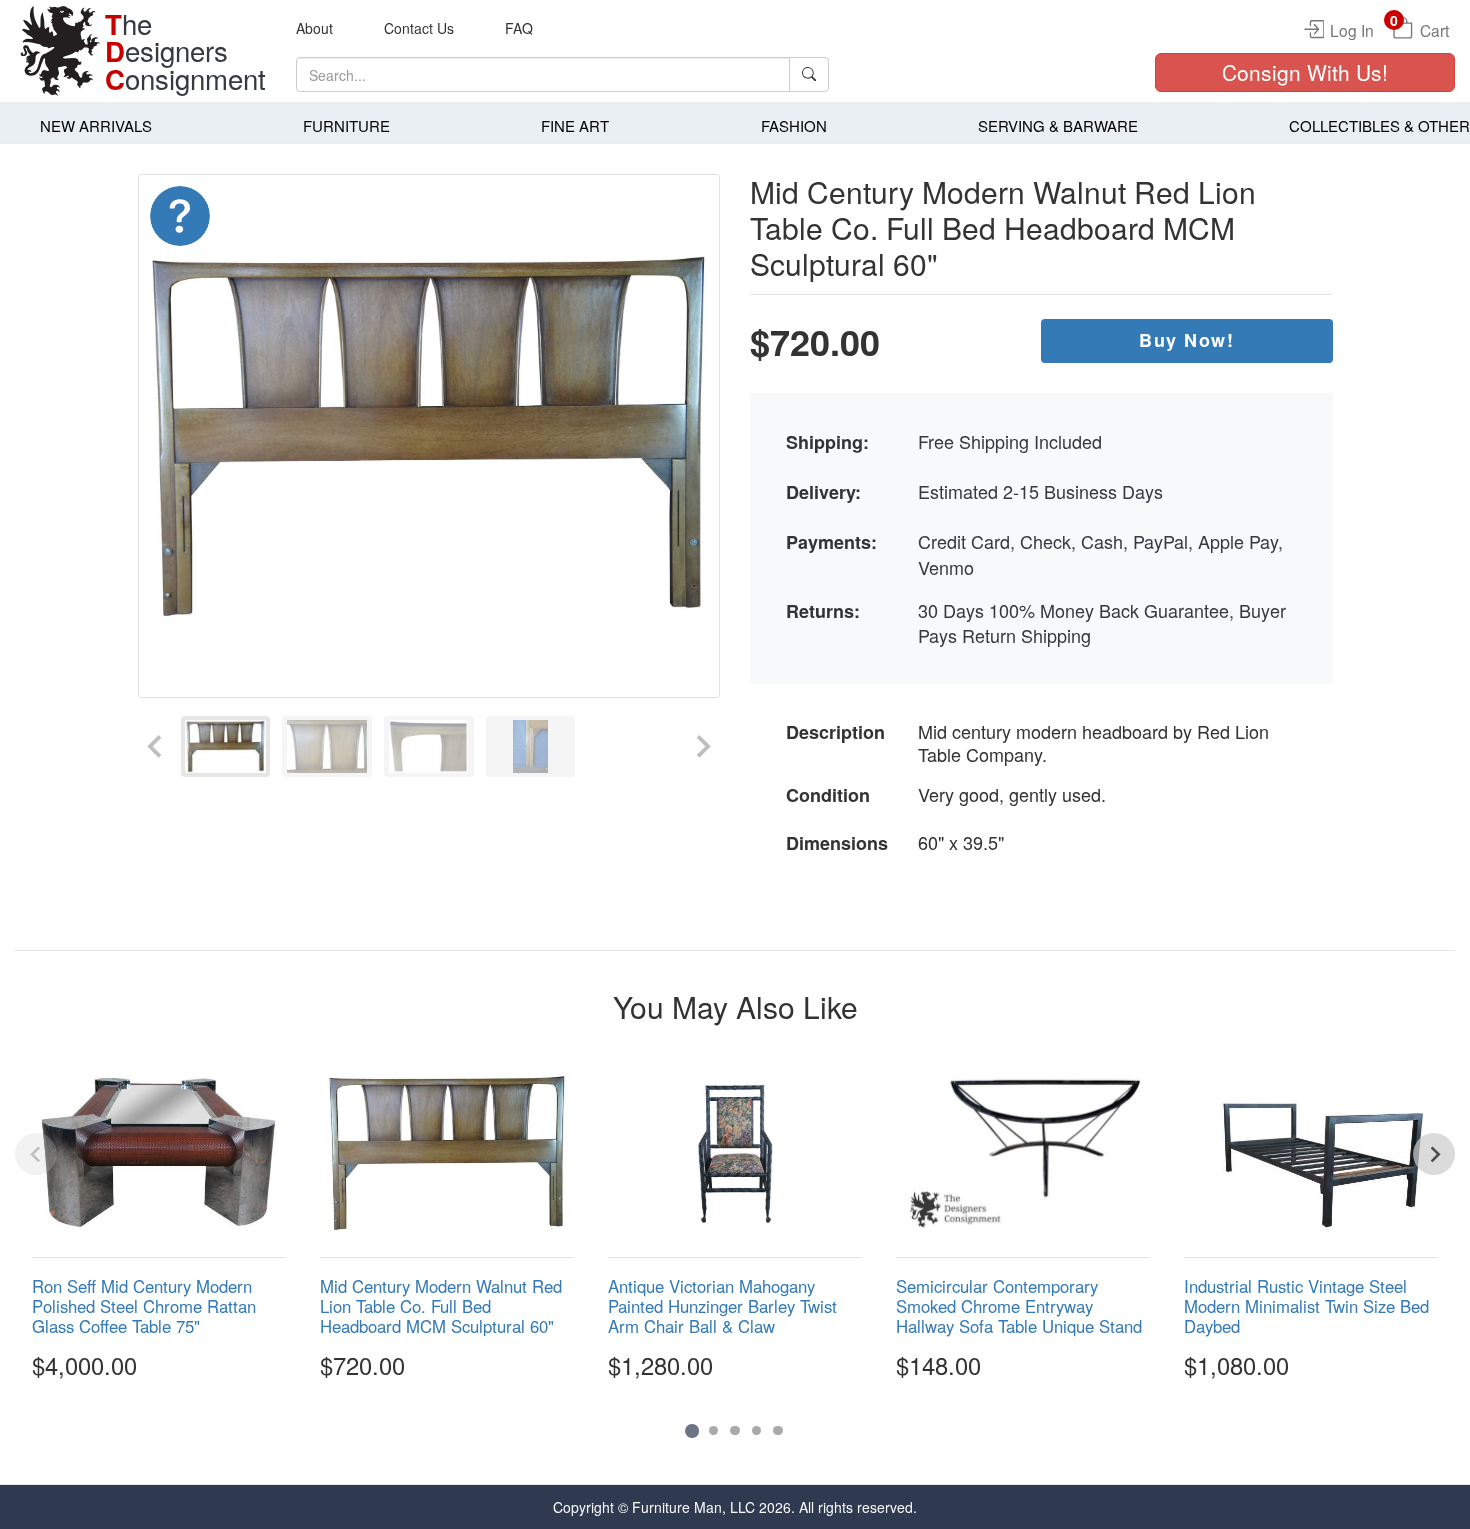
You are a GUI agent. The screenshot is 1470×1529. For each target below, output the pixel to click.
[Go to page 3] (735, 1431)
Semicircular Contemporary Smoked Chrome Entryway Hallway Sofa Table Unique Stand (1019, 1306)
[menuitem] (226, 746)
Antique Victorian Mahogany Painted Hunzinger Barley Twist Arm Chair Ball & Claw (722, 1306)
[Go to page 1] (691, 1430)
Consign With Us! (1305, 72)
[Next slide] (702, 746)
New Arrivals (96, 125)
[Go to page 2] (714, 1431)
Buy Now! (1186, 340)
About (314, 28)
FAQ (519, 28)
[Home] (60, 51)
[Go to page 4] (757, 1431)
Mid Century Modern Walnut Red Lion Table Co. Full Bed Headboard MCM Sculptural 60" (441, 1306)
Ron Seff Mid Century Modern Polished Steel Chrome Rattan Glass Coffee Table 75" (144, 1306)
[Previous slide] (156, 746)
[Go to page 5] (778, 1431)
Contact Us (419, 28)
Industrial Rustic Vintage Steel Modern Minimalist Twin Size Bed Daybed (1306, 1306)
